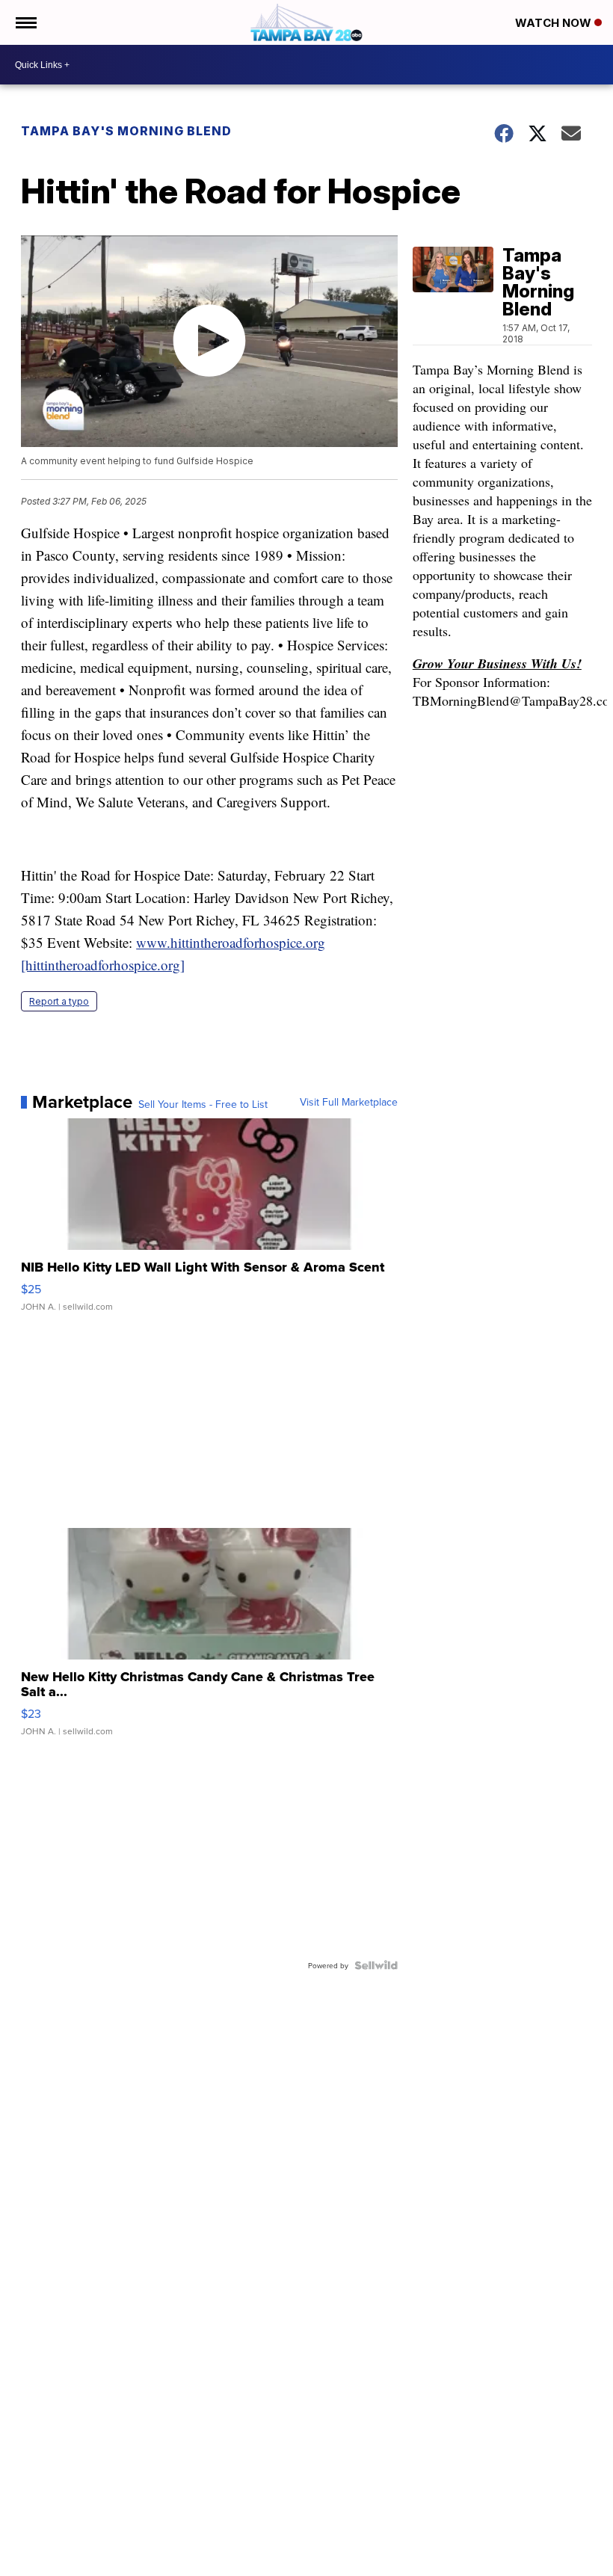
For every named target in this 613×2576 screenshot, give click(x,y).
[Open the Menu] (25, 22)
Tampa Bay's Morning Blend (126, 131)
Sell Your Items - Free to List (203, 1104)
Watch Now (555, 23)
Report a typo (59, 1001)
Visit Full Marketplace (349, 1102)
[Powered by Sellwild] (376, 1965)
